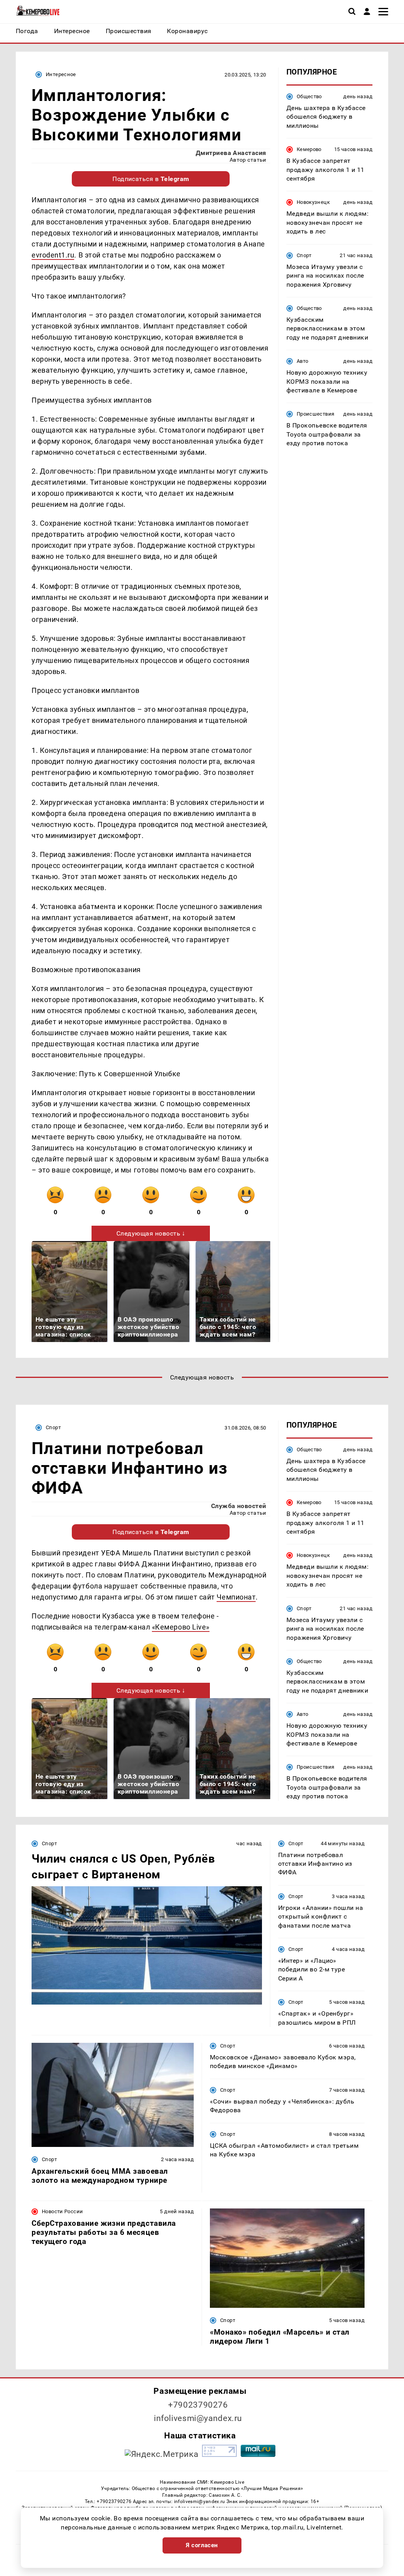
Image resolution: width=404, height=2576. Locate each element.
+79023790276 (198, 2405)
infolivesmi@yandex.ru (198, 2418)
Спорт (304, 255)
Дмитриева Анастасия (231, 153)
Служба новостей (239, 1506)
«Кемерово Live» (181, 1627)
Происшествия (316, 414)
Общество (309, 96)
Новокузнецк (313, 202)
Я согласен (202, 2545)
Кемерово (309, 149)
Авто (303, 361)
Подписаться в (151, 179)
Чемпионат (236, 1597)
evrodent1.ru (53, 255)
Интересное (61, 74)
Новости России (62, 2211)
